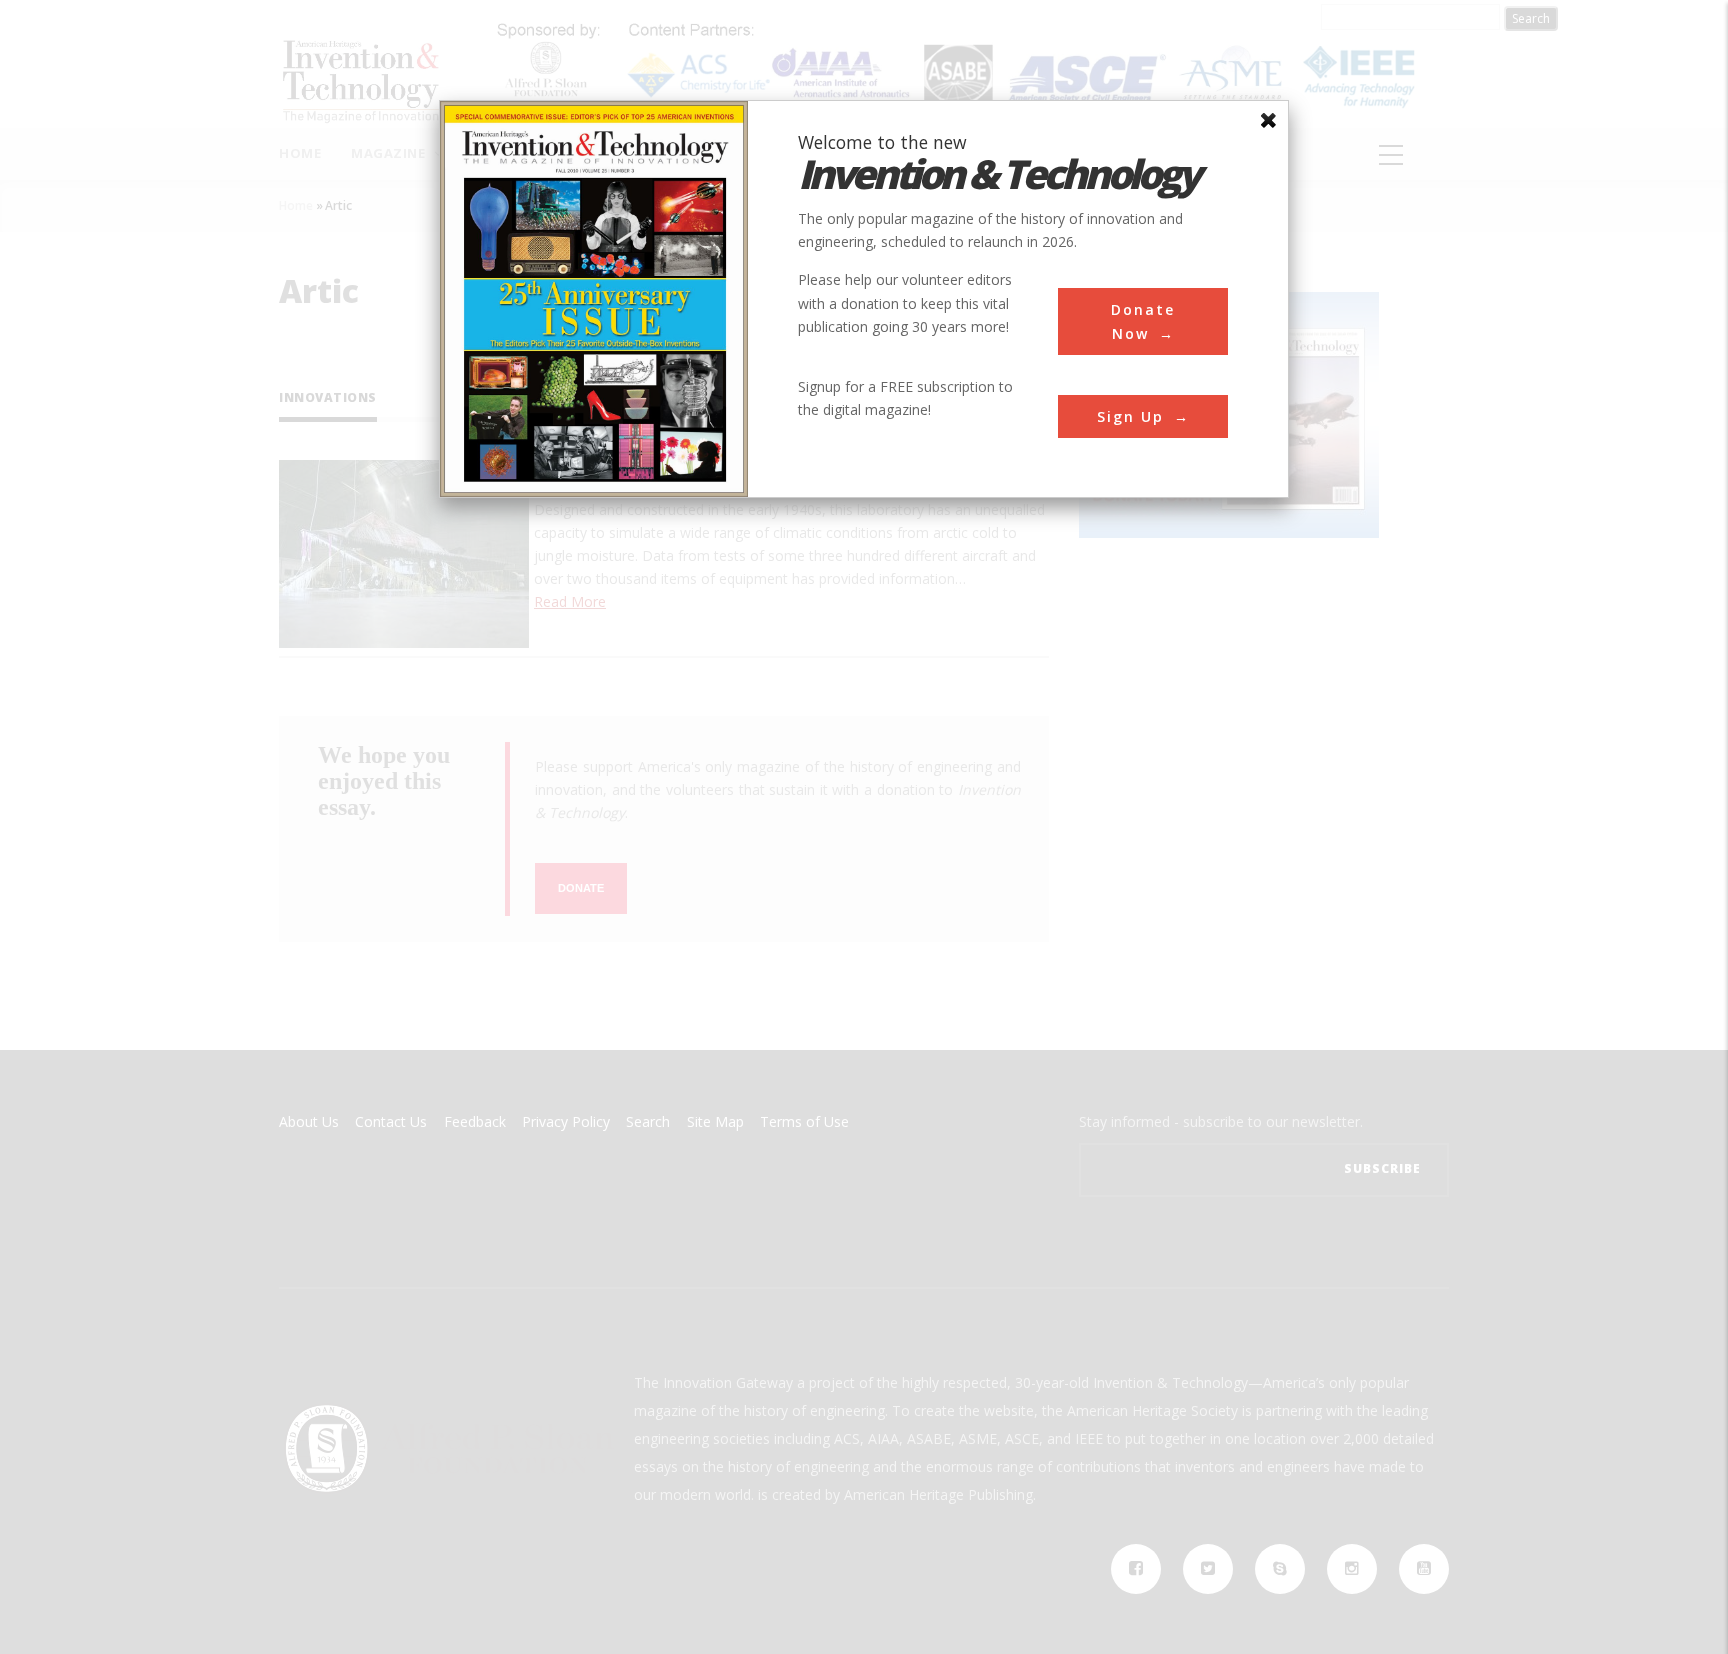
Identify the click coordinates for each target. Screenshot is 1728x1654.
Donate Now (1143, 321)
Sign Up (1130, 416)
